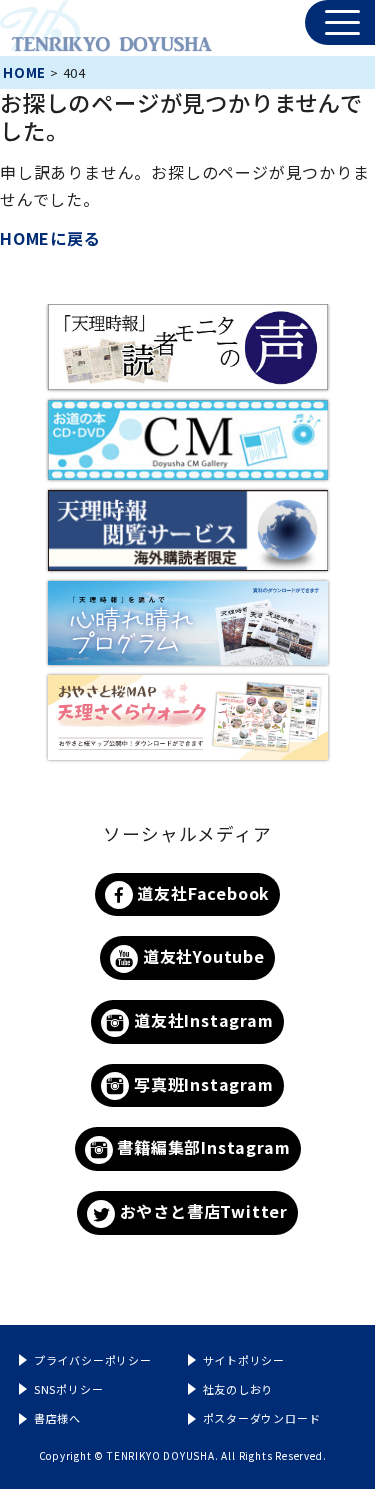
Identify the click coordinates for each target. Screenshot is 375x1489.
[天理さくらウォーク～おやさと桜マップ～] (188, 717)
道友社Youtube (201, 956)
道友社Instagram (201, 1020)
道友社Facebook (202, 893)
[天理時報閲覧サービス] (188, 530)
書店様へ (57, 1418)
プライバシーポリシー (93, 1360)
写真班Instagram (201, 1084)
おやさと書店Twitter (201, 1211)
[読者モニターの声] (188, 346)
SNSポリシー (69, 1389)
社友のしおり (238, 1389)
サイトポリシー (244, 1360)
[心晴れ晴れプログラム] (188, 623)
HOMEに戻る (50, 238)
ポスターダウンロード (262, 1418)
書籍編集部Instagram (202, 1147)
